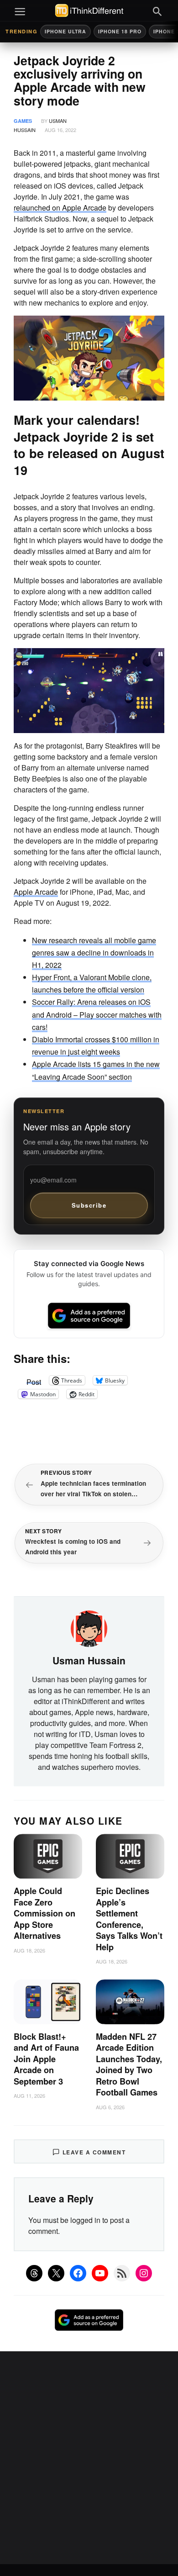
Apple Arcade (36, 892)
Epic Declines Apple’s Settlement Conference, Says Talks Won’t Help (129, 1919)
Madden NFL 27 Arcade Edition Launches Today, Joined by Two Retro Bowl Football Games (129, 2065)
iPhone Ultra (65, 31)
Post (34, 1380)
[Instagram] (144, 2273)
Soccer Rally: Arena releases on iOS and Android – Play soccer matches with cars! (97, 1014)
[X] (56, 2273)
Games (23, 121)
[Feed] (122, 2273)
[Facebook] (78, 2273)
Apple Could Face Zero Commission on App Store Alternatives (44, 1913)
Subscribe (89, 1205)
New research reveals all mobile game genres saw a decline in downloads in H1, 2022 (94, 953)
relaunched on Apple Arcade (60, 208)
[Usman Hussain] (89, 1627)
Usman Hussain (89, 1660)
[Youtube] (100, 2273)
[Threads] (34, 2273)
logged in (85, 2220)
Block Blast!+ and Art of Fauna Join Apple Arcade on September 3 (46, 2059)
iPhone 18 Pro (120, 31)
